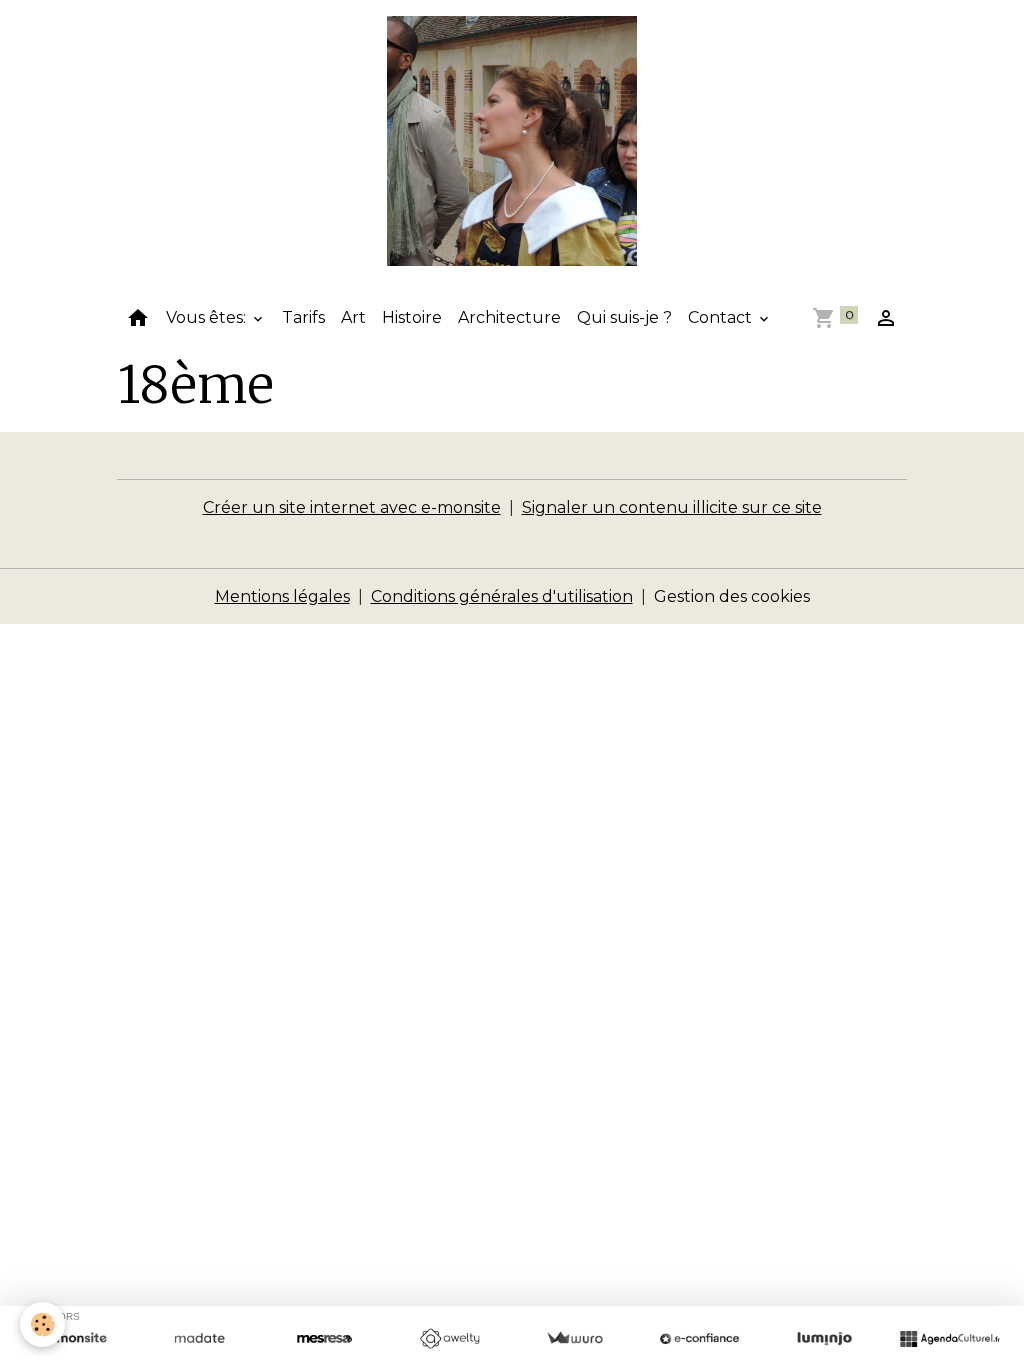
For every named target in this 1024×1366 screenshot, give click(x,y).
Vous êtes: (208, 317)
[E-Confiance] (699, 1339)
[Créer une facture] (574, 1339)
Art (353, 317)
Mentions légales (282, 596)
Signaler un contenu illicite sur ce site (672, 507)
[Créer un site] (74, 1339)
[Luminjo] (824, 1339)
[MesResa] (324, 1339)
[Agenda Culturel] (949, 1339)
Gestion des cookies (732, 596)
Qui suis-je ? (624, 317)
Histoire (412, 317)
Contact (722, 317)
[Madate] (199, 1339)
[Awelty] (449, 1339)
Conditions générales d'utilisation (502, 596)
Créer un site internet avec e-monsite (352, 507)
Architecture (509, 317)
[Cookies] (42, 1324)
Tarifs (303, 317)
